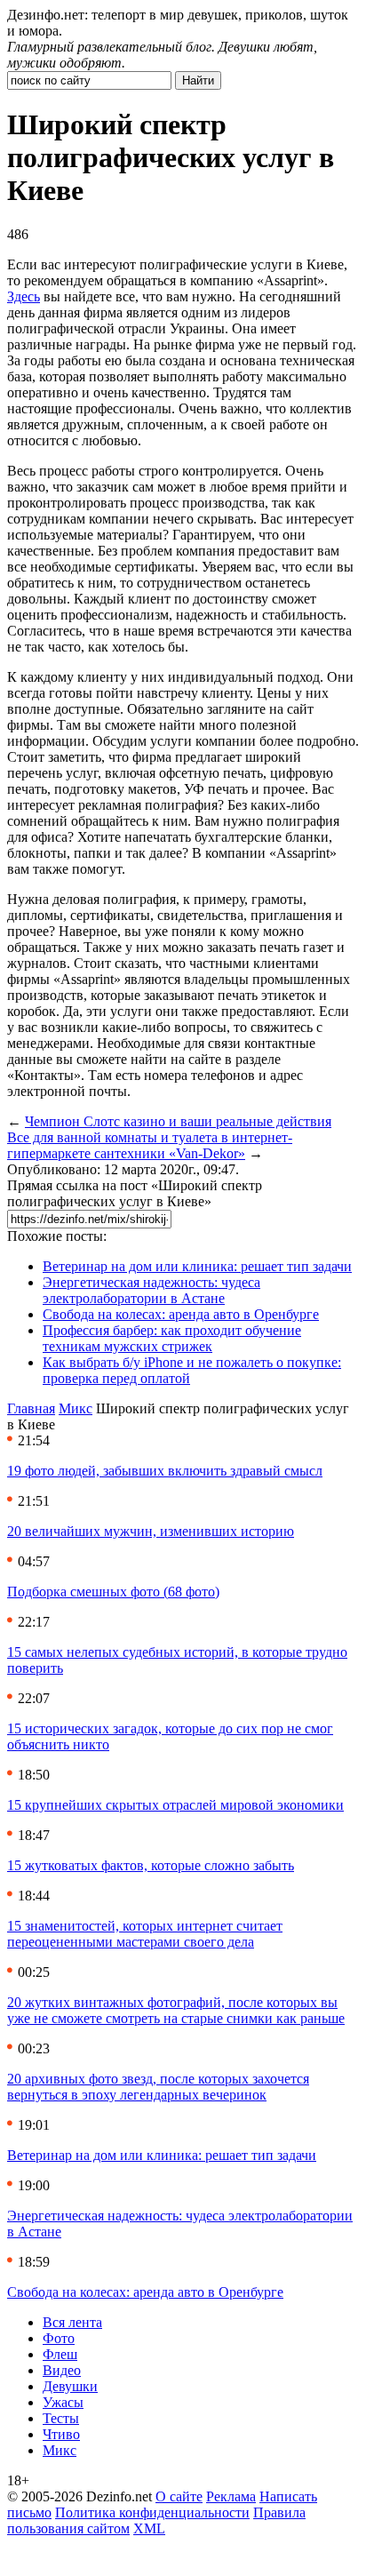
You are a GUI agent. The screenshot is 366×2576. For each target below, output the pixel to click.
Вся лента (72, 2322)
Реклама (231, 2496)
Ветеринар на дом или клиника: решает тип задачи (197, 1266)
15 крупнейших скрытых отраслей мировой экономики (175, 1805)
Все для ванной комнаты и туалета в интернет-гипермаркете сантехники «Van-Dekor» (150, 1145)
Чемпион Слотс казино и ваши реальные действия (178, 1121)
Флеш (60, 2354)
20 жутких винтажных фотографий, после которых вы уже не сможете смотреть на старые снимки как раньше (176, 2010)
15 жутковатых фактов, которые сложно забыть (151, 1865)
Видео (62, 2370)
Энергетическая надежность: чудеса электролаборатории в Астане (151, 1290)
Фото (59, 2338)
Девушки (70, 2386)
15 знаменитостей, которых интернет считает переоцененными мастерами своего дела (145, 1934)
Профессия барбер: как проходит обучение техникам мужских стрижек (172, 1338)
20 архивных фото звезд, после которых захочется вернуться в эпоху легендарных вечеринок (158, 2087)
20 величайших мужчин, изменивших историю (151, 1531)
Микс (76, 1408)
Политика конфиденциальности (152, 2512)
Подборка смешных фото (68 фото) (113, 1592)
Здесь (24, 296)
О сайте (179, 2496)
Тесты (61, 2418)
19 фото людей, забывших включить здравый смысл (165, 1471)
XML (149, 2528)
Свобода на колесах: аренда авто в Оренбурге (181, 1314)
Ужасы (63, 2402)
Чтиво (61, 2434)
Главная (31, 1408)
